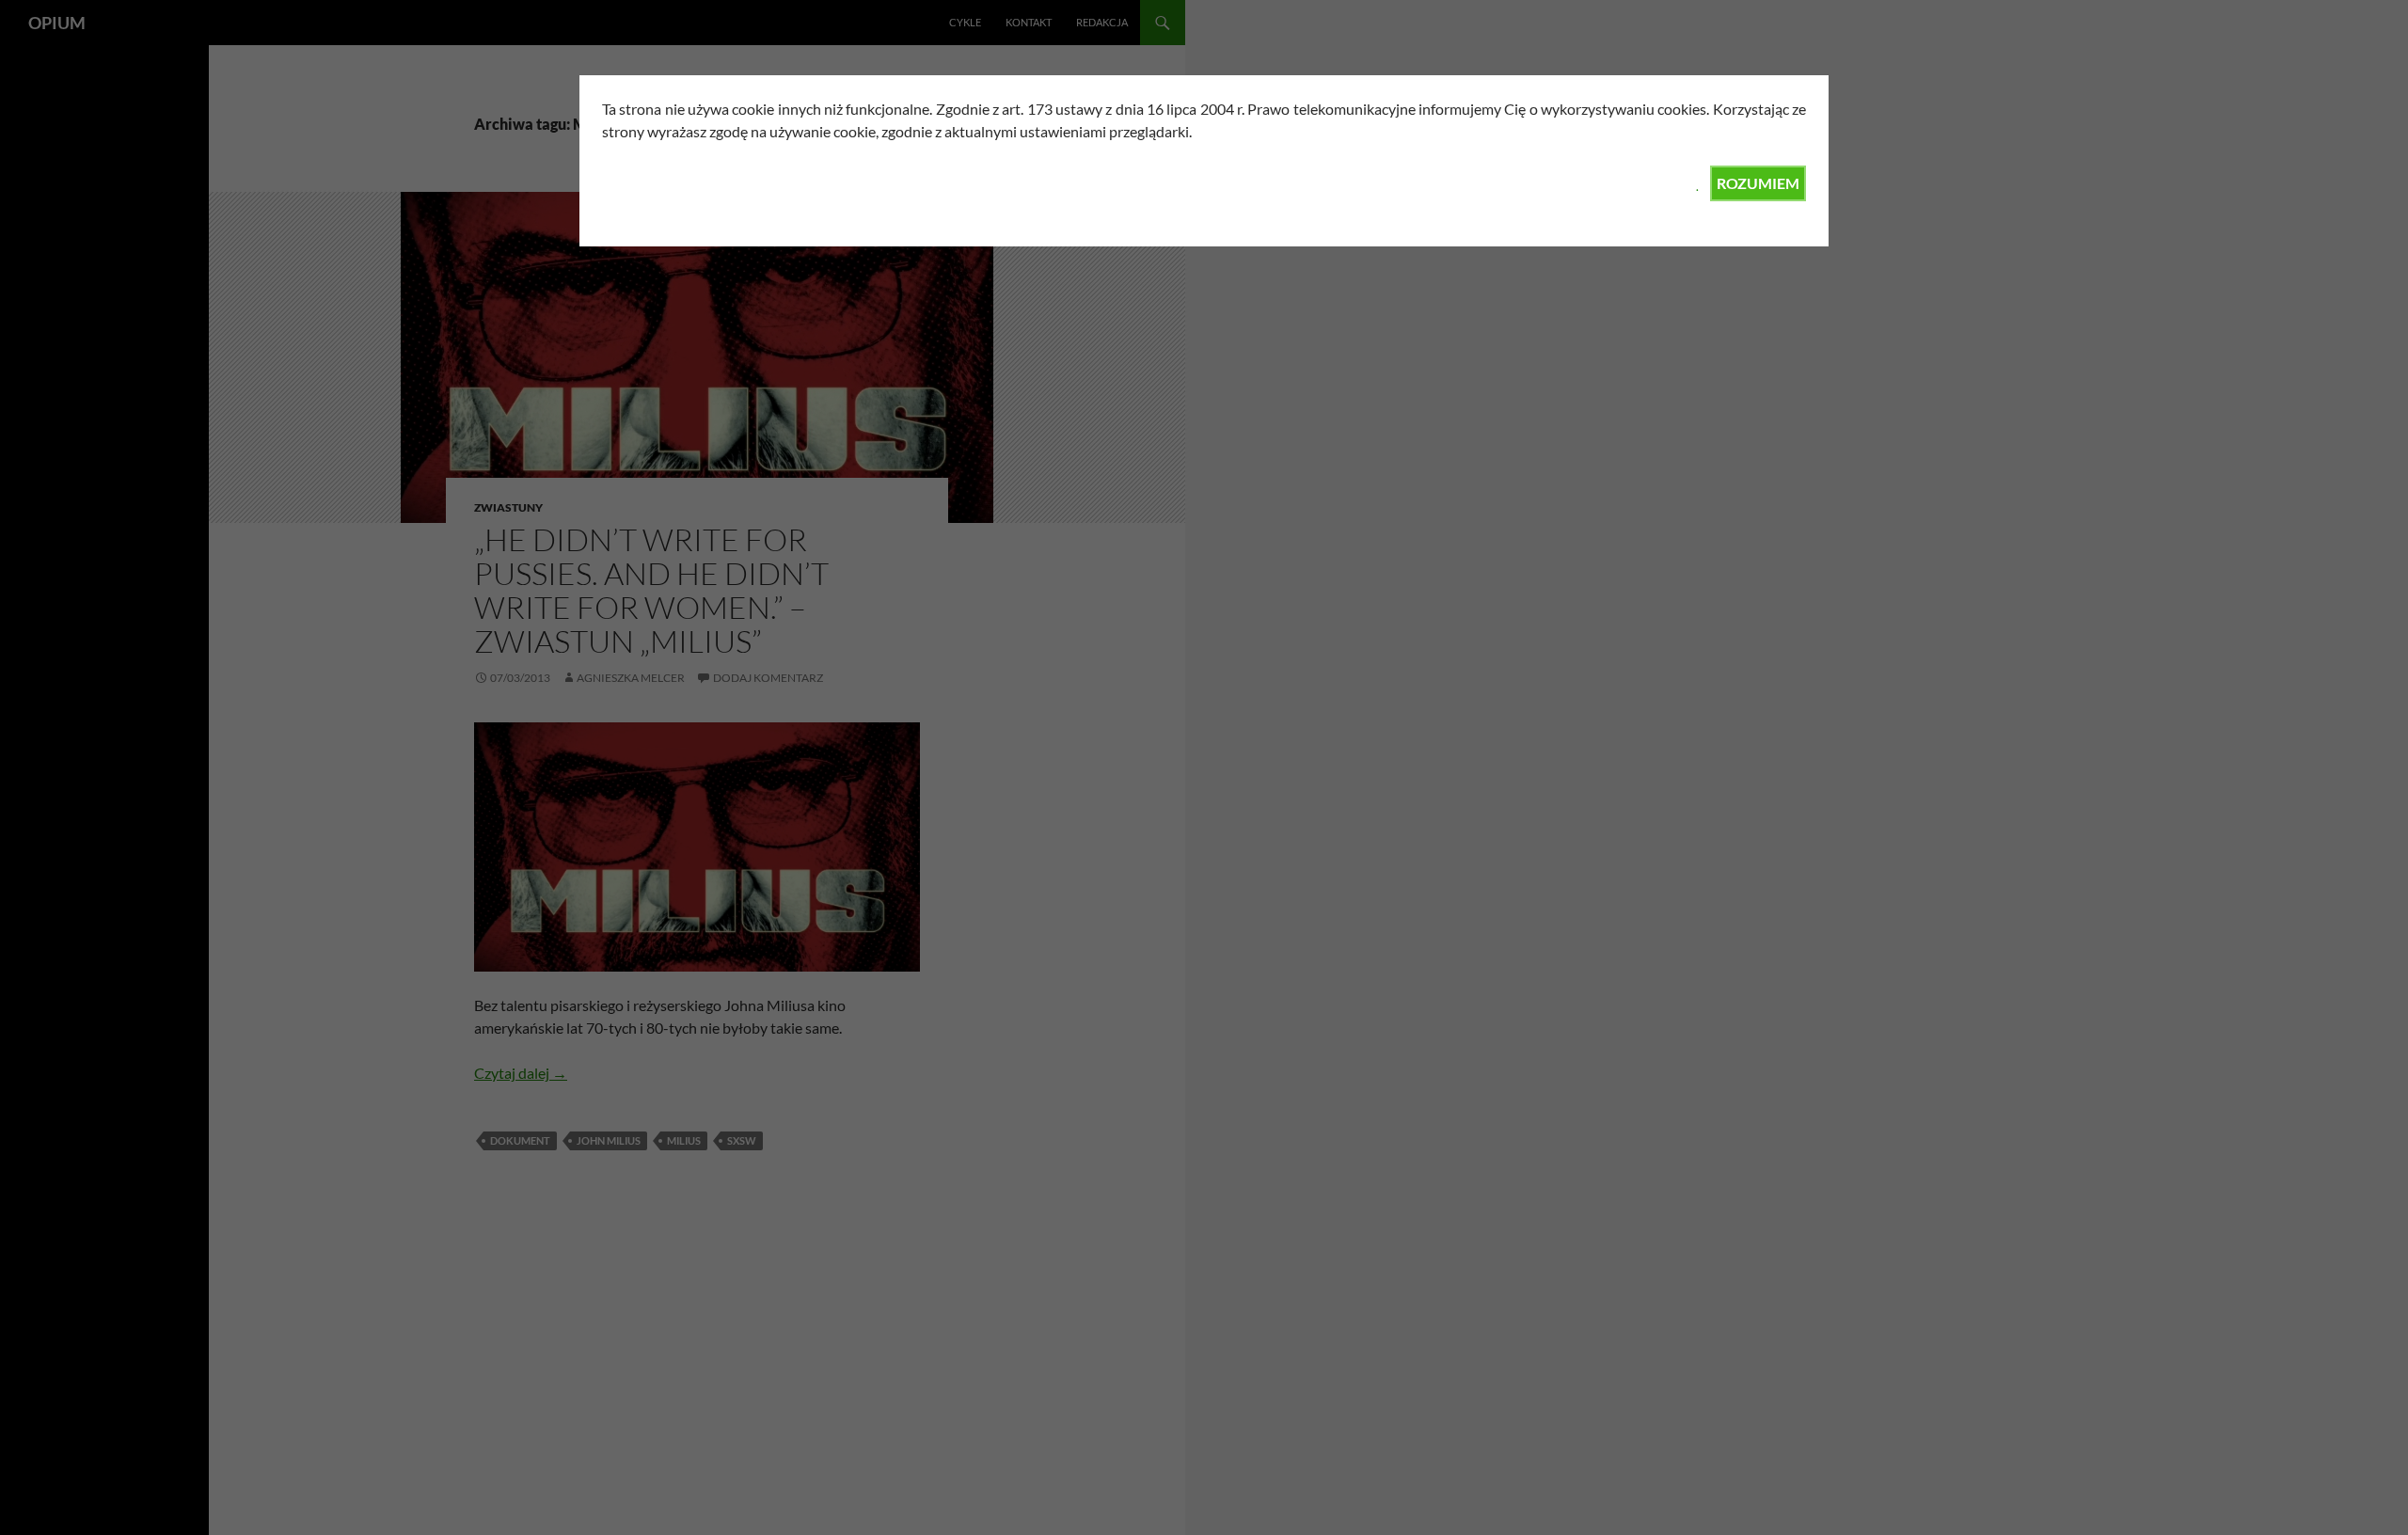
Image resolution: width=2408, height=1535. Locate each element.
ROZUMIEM (1758, 183)
